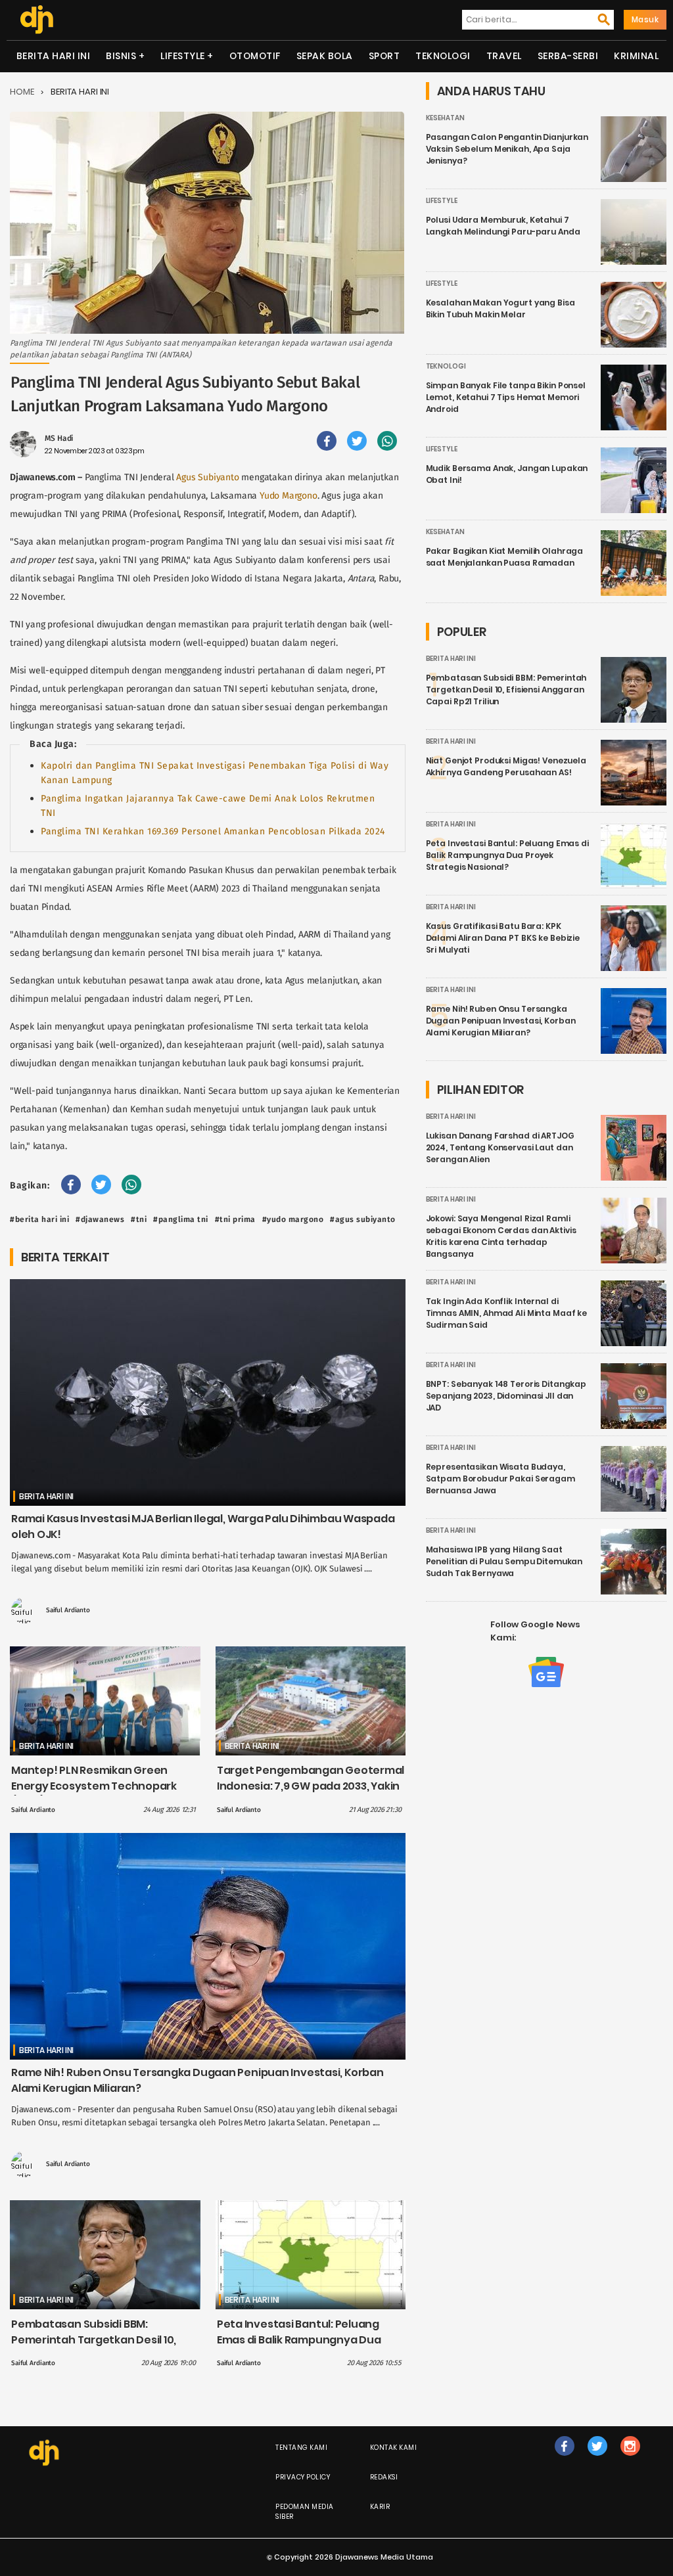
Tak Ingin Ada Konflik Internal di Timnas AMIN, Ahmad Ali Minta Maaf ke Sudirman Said (507, 1313)
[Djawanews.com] (36, 20)
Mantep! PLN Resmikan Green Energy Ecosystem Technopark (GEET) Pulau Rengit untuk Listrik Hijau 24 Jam (96, 1794)
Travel (504, 56)
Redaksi (384, 2477)
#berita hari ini (39, 1219)
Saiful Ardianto (68, 1610)
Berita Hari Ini (54, 56)
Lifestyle (183, 56)
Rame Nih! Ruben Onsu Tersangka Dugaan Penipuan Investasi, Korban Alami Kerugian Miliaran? (501, 1021)
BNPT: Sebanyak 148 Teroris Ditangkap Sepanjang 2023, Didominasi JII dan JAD (506, 1396)
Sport (384, 56)
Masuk (645, 19)
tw (597, 2459)
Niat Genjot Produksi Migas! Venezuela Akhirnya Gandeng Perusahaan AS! (506, 766)
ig (630, 2459)
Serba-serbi (568, 56)
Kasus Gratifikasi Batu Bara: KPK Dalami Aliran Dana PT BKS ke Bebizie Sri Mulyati (503, 938)
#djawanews (100, 1219)
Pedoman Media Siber (305, 2512)
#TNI (139, 1219)
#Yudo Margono (293, 1219)
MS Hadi (59, 438)
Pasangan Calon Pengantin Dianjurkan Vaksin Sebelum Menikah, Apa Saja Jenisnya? (507, 149)
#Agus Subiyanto (363, 1219)
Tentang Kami (301, 2448)
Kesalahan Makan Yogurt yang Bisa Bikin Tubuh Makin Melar (500, 308)
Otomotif (255, 56)
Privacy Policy (303, 2477)
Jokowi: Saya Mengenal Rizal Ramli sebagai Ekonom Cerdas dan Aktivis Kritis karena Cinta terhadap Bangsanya (501, 1236)
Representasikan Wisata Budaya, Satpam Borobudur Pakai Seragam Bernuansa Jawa (500, 1479)
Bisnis (121, 56)
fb (565, 2459)
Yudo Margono (289, 496)
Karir (380, 2507)
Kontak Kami (394, 2448)
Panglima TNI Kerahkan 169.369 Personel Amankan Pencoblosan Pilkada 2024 (213, 831)
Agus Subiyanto (207, 477)
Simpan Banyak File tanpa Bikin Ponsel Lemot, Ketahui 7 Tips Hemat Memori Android (506, 397)
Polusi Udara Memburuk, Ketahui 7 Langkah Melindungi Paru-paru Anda (503, 226)
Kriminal (636, 56)
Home (22, 92)
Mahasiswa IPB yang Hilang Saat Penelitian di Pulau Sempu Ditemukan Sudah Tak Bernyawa (504, 1561)
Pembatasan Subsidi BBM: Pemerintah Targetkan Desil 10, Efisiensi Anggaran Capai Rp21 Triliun (94, 2348)
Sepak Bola (325, 56)
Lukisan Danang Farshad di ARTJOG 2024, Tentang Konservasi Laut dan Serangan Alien (500, 1147)
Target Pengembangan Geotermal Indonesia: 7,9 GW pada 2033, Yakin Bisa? (311, 1786)
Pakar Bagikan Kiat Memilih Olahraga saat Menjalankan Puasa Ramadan (505, 557)
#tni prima (235, 1219)
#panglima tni (181, 1219)
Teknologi (443, 56)
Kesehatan (445, 118)
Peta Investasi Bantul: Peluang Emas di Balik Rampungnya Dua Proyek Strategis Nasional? (299, 2340)
